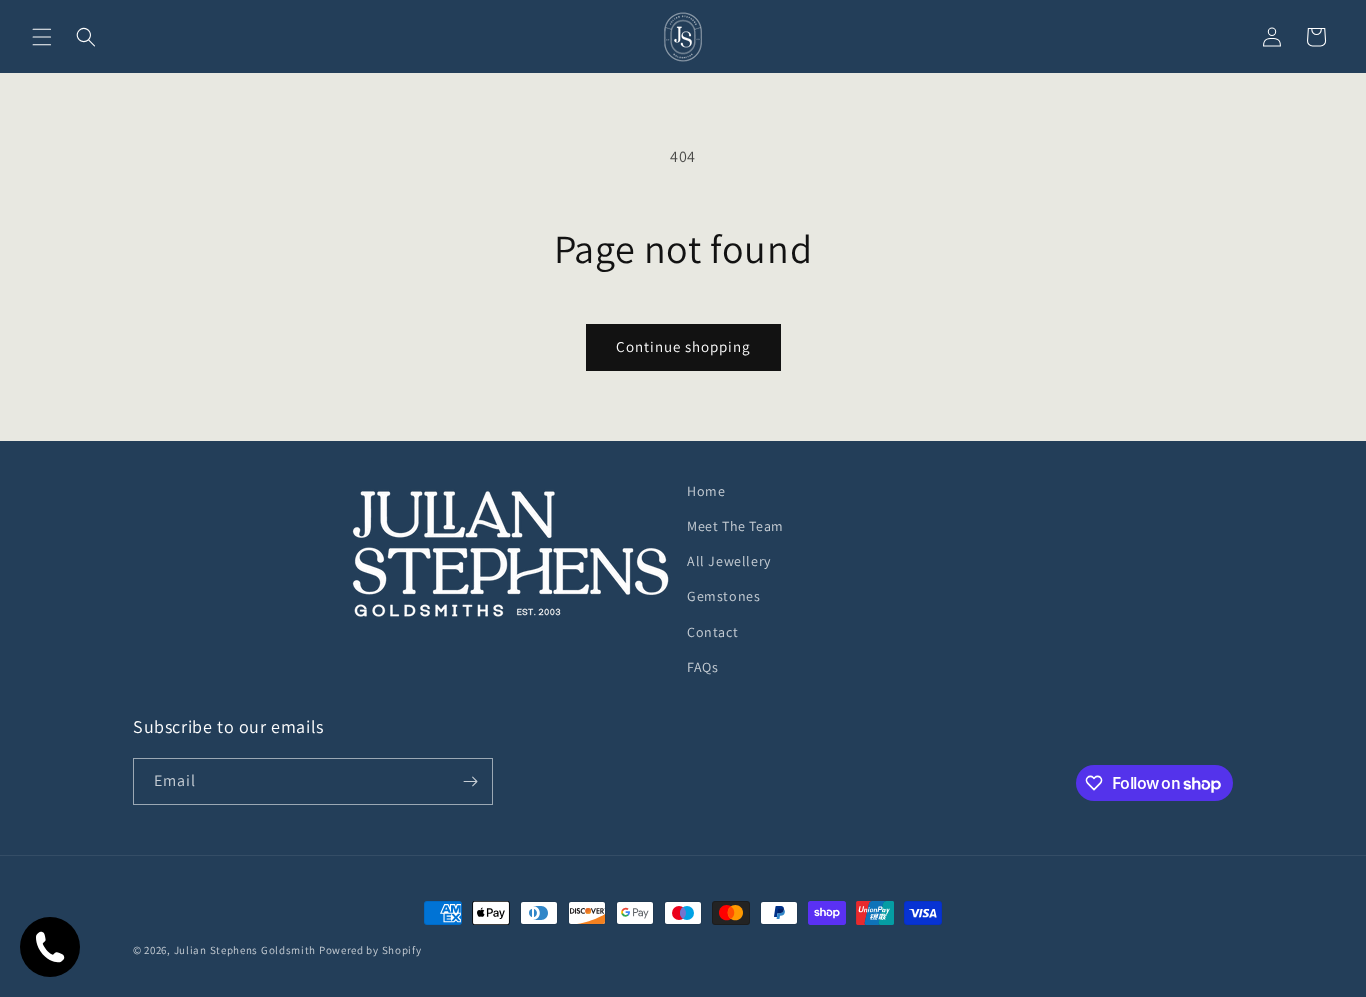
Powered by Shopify (370, 950)
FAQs (702, 667)
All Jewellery (729, 561)
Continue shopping (683, 346)
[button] (42, 37)
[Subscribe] (470, 781)
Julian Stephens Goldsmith (245, 950)
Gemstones (723, 596)
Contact (712, 632)
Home (706, 491)
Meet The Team (735, 526)
